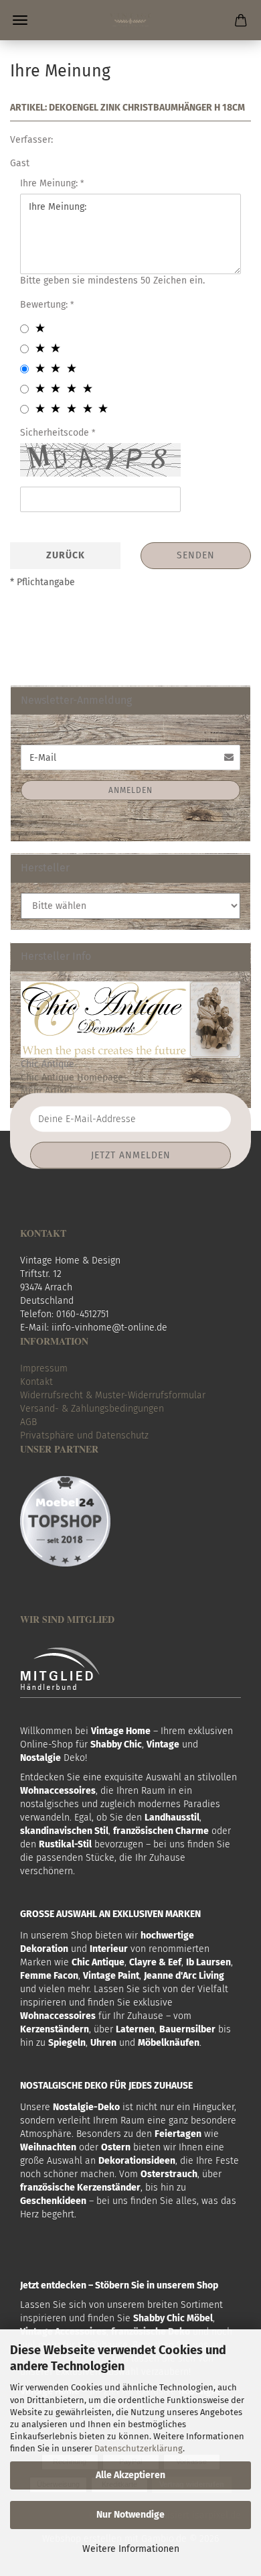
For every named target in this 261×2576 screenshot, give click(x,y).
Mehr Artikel (47, 1091)
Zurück (66, 555)
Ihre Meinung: (50, 183)
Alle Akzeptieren (130, 2475)
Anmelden (130, 790)
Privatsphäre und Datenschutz (84, 1435)
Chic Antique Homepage (72, 1078)
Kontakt (36, 1382)
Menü (20, 20)
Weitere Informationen (131, 2549)
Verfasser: (31, 140)
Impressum (44, 1368)
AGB (28, 1422)
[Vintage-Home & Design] (131, 20)
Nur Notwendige (130, 2515)
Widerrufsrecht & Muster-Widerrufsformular (113, 1395)
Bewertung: (45, 305)
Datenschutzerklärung (139, 2448)
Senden (196, 555)
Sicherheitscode (56, 433)
